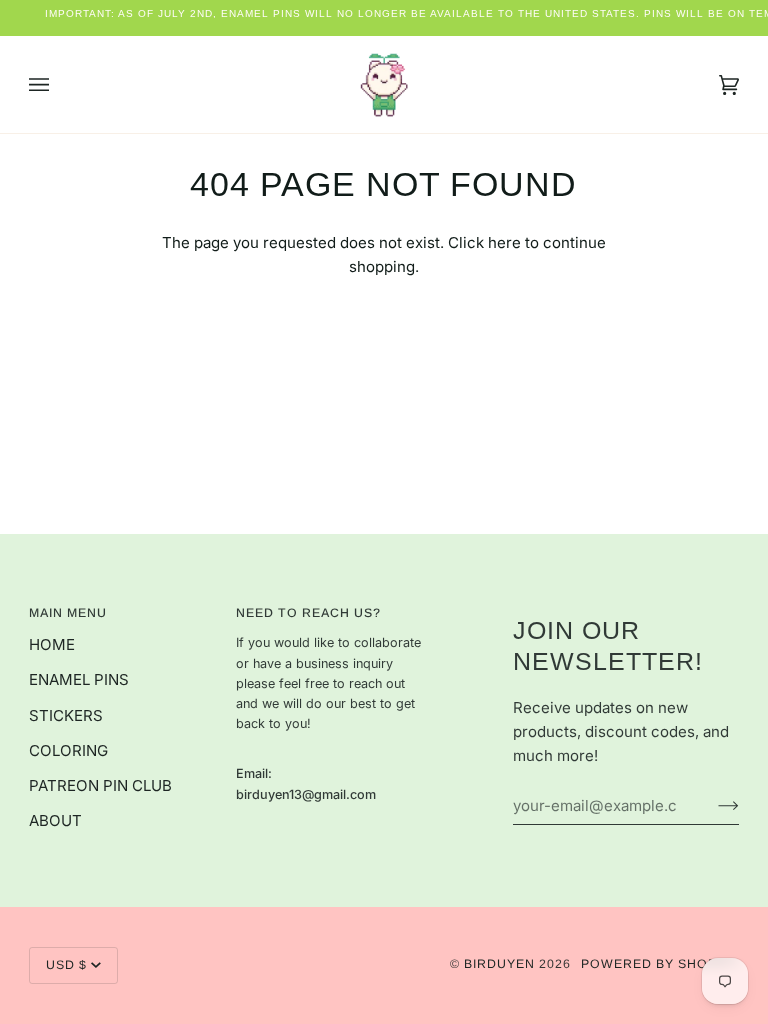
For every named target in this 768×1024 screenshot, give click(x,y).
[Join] (712, 805)
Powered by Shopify (660, 964)
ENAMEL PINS (79, 679)
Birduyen (499, 964)
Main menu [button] (68, 613)
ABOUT (55, 820)
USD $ (66, 965)
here (504, 242)
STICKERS (66, 715)
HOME (52, 644)
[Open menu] (59, 84)
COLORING (68, 750)
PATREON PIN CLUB (100, 785)
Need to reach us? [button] (308, 613)
